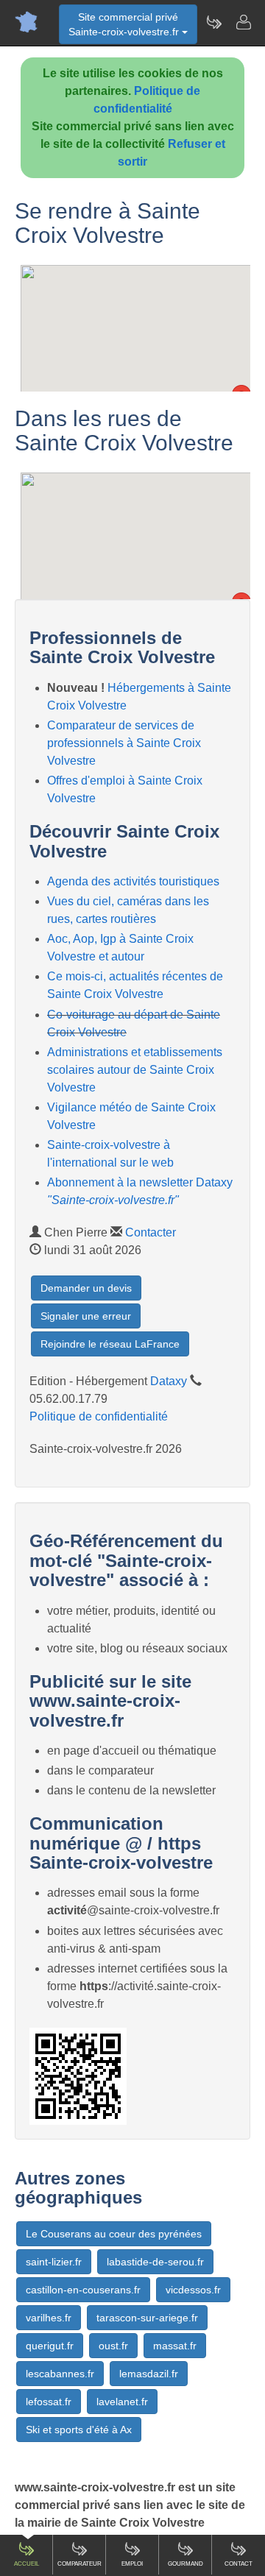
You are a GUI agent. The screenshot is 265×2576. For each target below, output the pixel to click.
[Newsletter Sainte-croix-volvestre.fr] (213, 22)
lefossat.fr (49, 2402)
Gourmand (185, 2564)
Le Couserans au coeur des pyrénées (114, 2234)
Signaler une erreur (86, 1316)
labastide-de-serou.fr (155, 2262)
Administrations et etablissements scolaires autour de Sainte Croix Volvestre (135, 1070)
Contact (239, 2564)
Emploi (132, 2564)
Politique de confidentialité (99, 1416)
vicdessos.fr (193, 2290)
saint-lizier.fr (54, 2262)
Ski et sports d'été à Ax (79, 2430)
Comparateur (79, 2564)
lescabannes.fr (60, 2374)
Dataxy (169, 1381)
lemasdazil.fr (149, 2374)
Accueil (26, 2564)
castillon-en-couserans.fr (83, 2290)
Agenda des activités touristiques (133, 881)
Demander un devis (86, 1288)
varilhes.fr (49, 2318)
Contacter (151, 1232)
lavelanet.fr (122, 2402)
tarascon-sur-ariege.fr (147, 2318)
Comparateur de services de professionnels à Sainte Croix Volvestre (124, 743)
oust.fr (113, 2346)
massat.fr (175, 2346)
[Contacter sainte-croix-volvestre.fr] (243, 22)
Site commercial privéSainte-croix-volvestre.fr (125, 24)
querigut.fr (50, 2346)
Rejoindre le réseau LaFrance (110, 1344)
